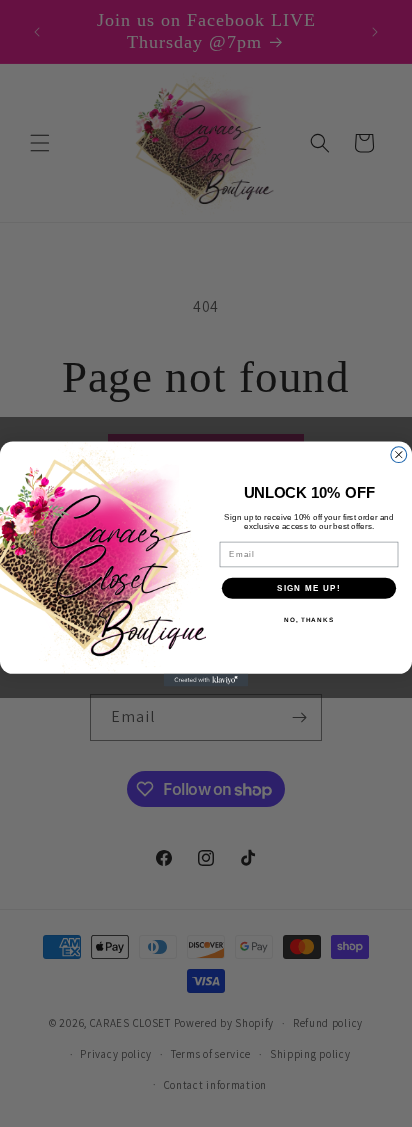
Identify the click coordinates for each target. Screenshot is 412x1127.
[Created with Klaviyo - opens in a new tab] (206, 679)
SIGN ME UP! (309, 587)
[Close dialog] (399, 454)
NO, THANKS (309, 619)
